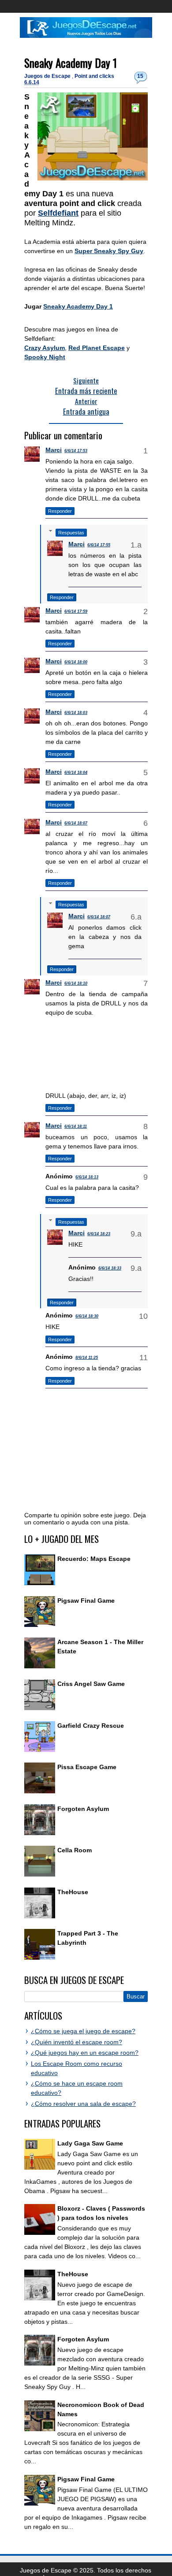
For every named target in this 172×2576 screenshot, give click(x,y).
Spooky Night (45, 357)
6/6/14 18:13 (87, 1177)
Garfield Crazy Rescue (91, 1726)
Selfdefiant (58, 213)
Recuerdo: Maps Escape (94, 1559)
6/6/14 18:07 (76, 823)
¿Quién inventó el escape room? (77, 2042)
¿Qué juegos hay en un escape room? (85, 2053)
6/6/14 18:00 (76, 662)
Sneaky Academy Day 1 (71, 63)
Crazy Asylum (45, 348)
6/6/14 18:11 (76, 1126)
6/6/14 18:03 (76, 713)
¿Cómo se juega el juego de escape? (83, 2031)
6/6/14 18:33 (110, 1268)
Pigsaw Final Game (86, 1601)
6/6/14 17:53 (76, 451)
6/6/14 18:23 (99, 1234)
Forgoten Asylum (83, 1809)
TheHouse (73, 1892)
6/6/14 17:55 (99, 545)
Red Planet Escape (97, 348)
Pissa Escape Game (87, 1767)
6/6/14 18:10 (76, 983)
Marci (54, 450)
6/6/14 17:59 (76, 611)
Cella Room (75, 1850)
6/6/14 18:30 (87, 1316)
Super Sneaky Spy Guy (109, 251)
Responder (60, 511)
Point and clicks (94, 76)
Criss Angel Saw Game (91, 1684)
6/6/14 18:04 (76, 773)
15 (140, 76)
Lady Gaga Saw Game (90, 2143)
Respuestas (71, 533)
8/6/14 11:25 (87, 1358)
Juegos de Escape (48, 76)
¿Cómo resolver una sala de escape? (83, 2104)
